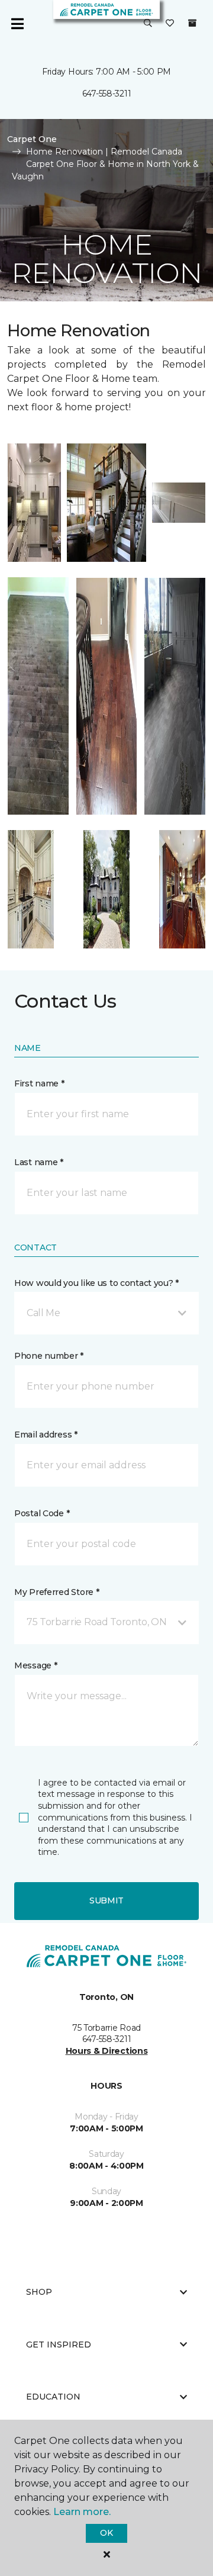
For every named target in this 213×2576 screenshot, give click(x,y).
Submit (106, 1900)
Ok (106, 2533)
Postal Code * (42, 1513)
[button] (148, 24)
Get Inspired (59, 2345)
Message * (35, 1665)
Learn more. (82, 2512)
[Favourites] (170, 24)
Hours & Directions (107, 2051)
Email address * (46, 1435)
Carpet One (32, 139)
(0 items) (192, 23)
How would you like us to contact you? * (96, 1283)
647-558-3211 (107, 94)
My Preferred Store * (57, 1592)
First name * (39, 1083)
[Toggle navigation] (17, 24)
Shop (39, 2292)
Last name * (39, 1162)
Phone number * (49, 1356)
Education (53, 2397)
